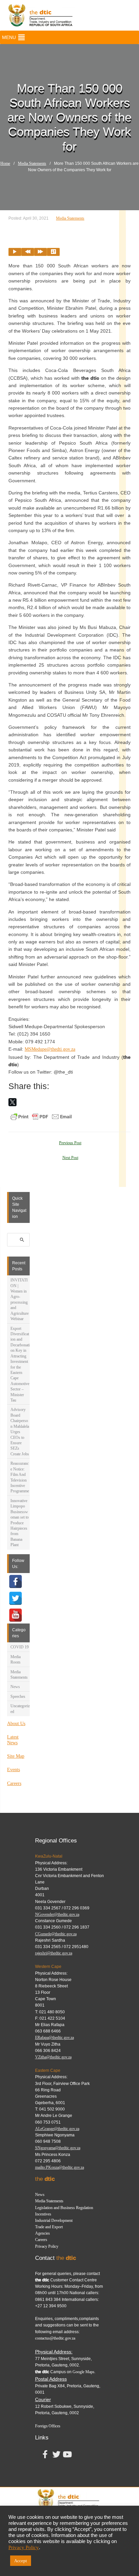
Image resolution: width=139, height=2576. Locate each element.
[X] (12, 1102)
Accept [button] (21, 2561)
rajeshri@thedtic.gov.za (54, 1953)
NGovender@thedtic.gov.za (57, 1914)
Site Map (16, 1756)
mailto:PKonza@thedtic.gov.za (60, 2167)
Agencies (43, 2233)
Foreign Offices (48, 2426)
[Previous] (28, 252)
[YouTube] (16, 1615)
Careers (14, 1783)
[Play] (15, 252)
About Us (16, 1724)
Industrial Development (54, 2220)
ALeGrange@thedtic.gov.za (57, 2129)
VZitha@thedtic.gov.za (53, 2057)
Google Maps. (84, 2372)
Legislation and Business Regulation (64, 2208)
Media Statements (32, 163)
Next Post (70, 1158)
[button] (9, 37)
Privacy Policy (47, 2246)
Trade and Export (49, 2227)
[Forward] (40, 252)
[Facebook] (16, 1581)
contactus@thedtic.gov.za (55, 2338)
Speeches (18, 1696)
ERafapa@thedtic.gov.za (54, 2038)
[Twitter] (16, 1598)
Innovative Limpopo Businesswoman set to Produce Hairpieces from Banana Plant (20, 1523)
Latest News (13, 1740)
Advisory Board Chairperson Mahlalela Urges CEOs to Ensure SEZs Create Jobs (20, 1432)
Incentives (43, 2214)
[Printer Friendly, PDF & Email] (41, 1116)
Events (13, 1770)
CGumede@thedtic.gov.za (56, 1934)
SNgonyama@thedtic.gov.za (58, 2148)
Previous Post (70, 1143)
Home (5, 163)
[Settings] (53, 252)
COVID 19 (20, 1647)
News (15, 1687)
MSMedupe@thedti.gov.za (50, 1049)
